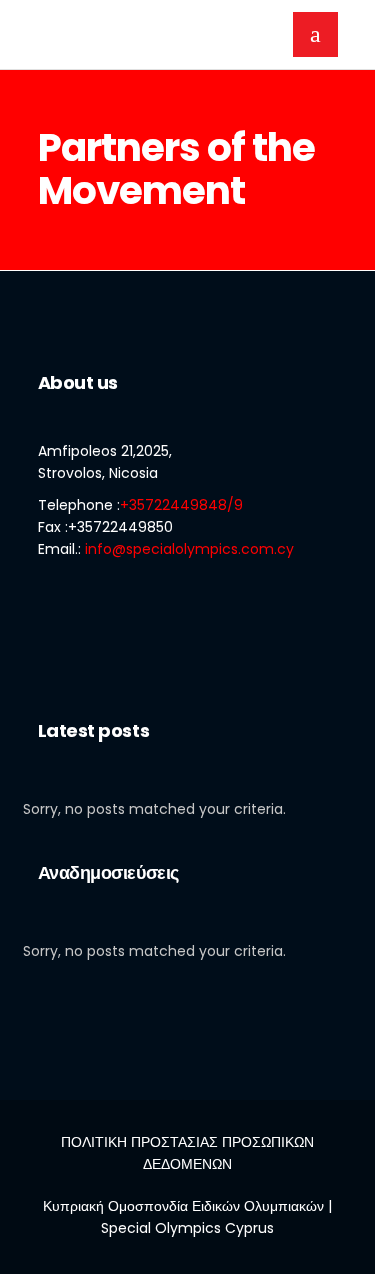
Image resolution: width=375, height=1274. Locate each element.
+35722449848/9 (181, 505)
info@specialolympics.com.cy (189, 549)
